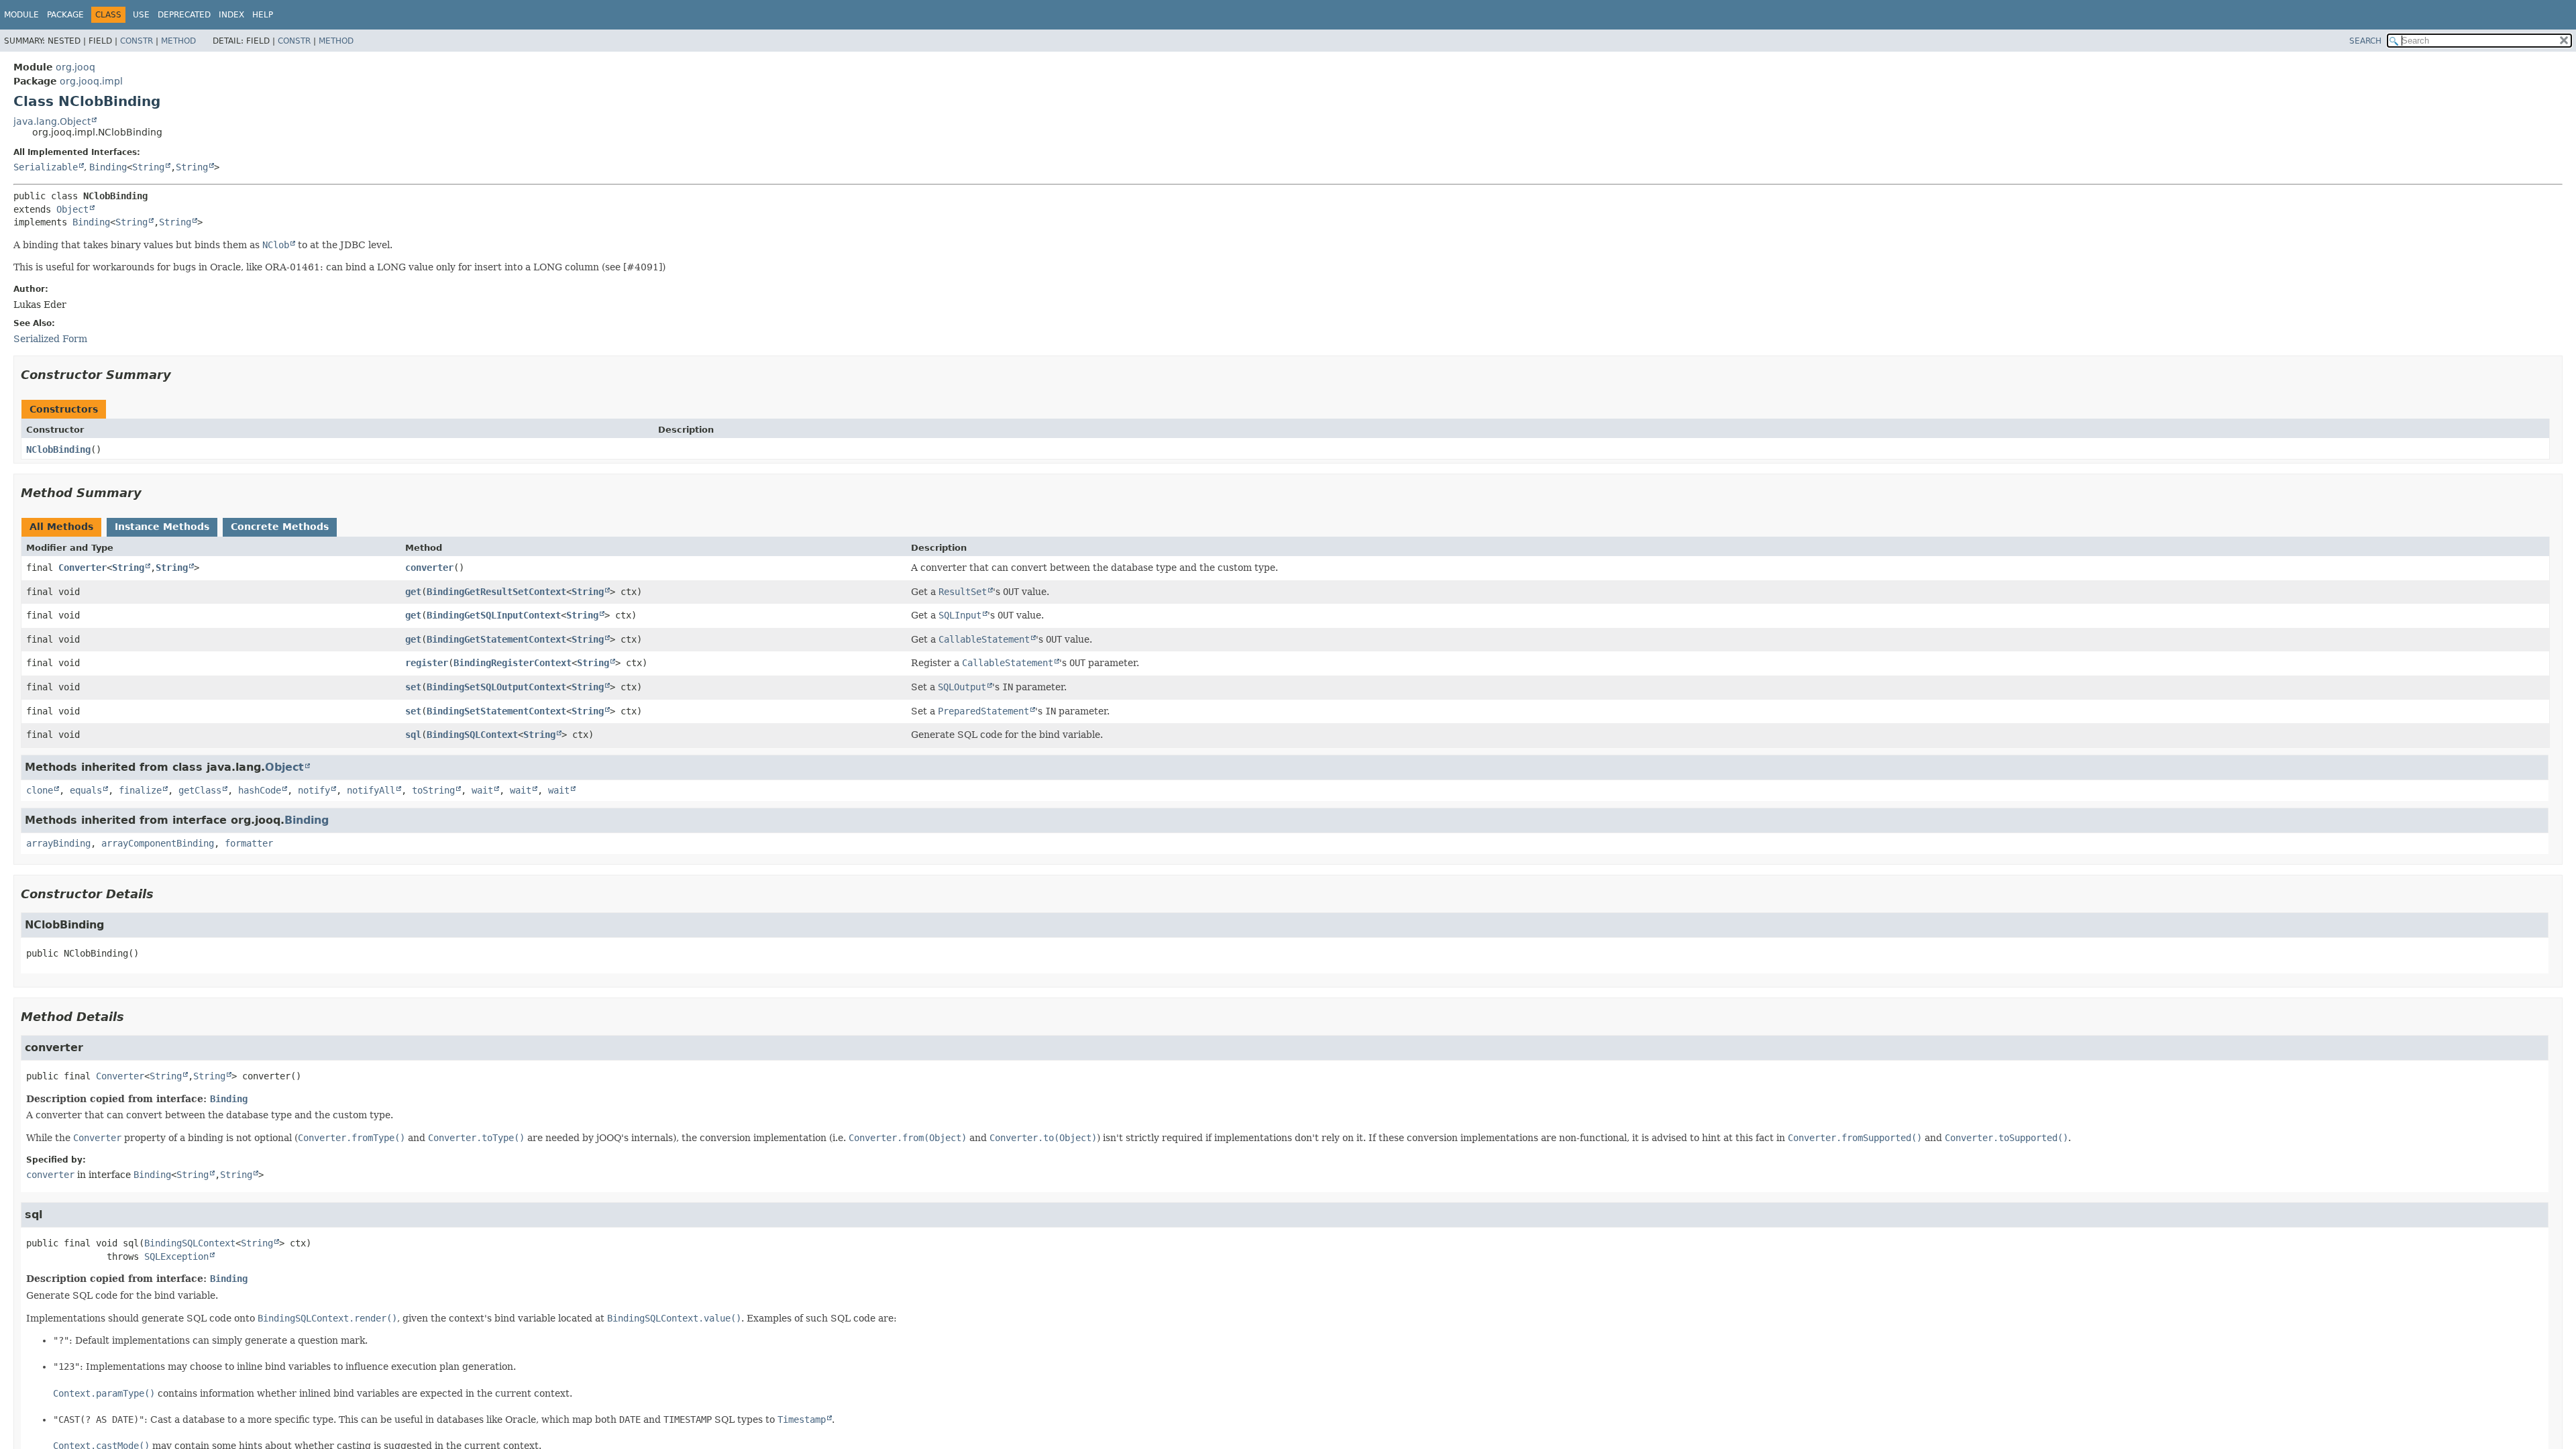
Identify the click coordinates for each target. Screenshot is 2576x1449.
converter (429, 568)
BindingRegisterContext (513, 663)
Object (72, 209)
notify (314, 790)
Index (231, 15)
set (413, 687)
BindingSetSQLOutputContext (496, 687)
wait (482, 790)
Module (21, 15)
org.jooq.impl (91, 81)
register (427, 663)
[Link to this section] (180, 375)
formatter (249, 843)
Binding (108, 167)
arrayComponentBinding (158, 843)
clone (40, 790)
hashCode (260, 790)
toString (433, 790)
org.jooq (75, 67)
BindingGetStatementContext (496, 639)
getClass (200, 790)
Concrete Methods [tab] (280, 527)
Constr (137, 41)
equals (86, 790)
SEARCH (2365, 41)
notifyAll (371, 790)
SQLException (176, 1256)
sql (413, 735)
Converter (83, 568)
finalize (140, 790)
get (413, 592)
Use (141, 15)
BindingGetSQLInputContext (494, 615)
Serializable (46, 167)
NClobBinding (58, 449)
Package (65, 15)
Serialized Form (50, 339)
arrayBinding (58, 843)
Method (178, 41)
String (148, 167)
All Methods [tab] (61, 527)
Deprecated (184, 15)
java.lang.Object (52, 121)
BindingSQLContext (472, 735)
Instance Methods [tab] (162, 527)
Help (263, 15)
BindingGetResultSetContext (496, 592)
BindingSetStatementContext (496, 711)
